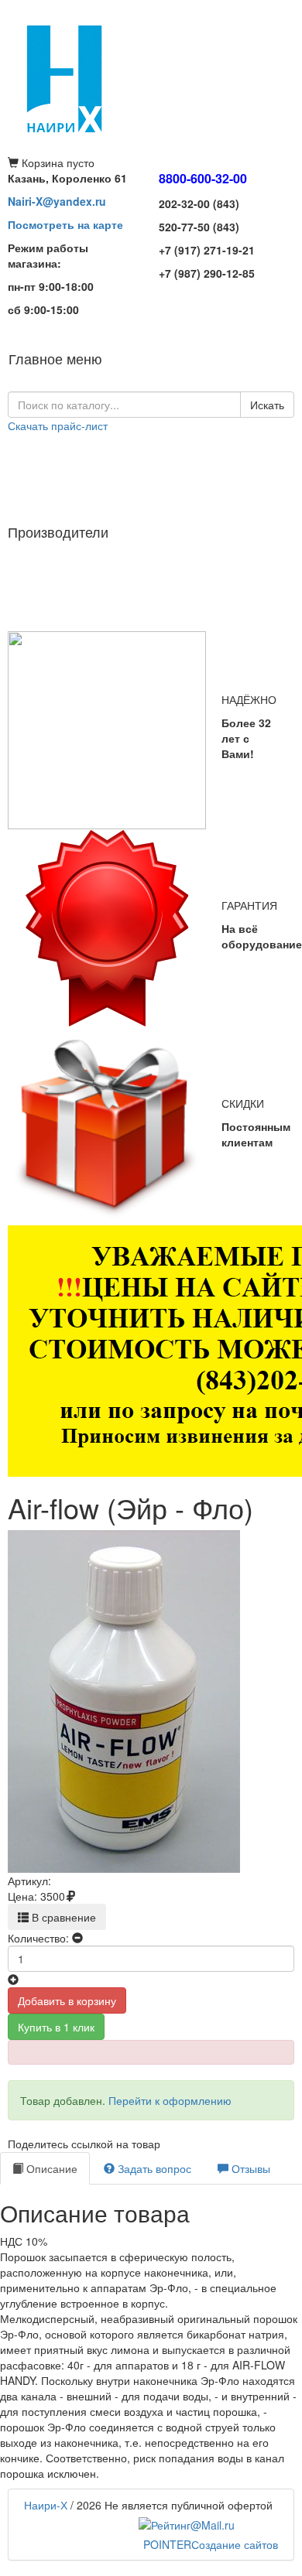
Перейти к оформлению (170, 2100)
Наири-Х (46, 2505)
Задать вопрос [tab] (153, 2168)
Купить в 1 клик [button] (56, 2027)
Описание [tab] (50, 2168)
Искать (267, 405)
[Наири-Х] (151, 77)
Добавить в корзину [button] (67, 2000)
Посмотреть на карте (65, 224)
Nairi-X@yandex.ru (57, 201)
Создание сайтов (211, 2544)
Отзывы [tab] (249, 2168)
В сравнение (62, 1917)
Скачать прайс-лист (58, 425)
